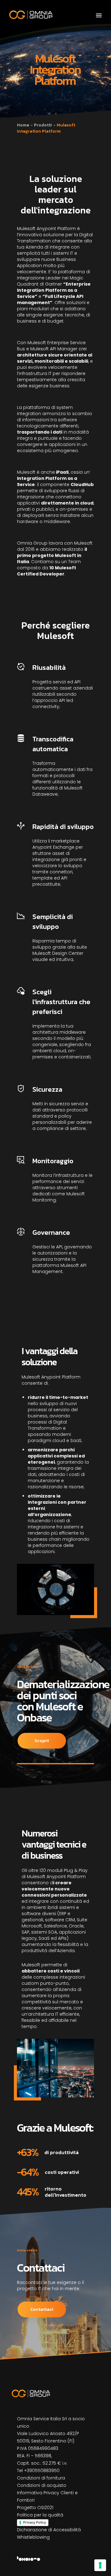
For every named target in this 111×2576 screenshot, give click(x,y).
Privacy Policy (35, 2522)
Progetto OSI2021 (35, 2508)
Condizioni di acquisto (42, 2485)
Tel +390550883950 (38, 2471)
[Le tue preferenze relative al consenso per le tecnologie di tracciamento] (100, 2565)
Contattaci (42, 2309)
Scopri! (42, 1741)
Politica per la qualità (40, 2515)
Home (23, 125)
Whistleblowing (33, 2537)
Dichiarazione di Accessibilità (49, 2530)
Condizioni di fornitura (41, 2478)
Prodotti (43, 125)
